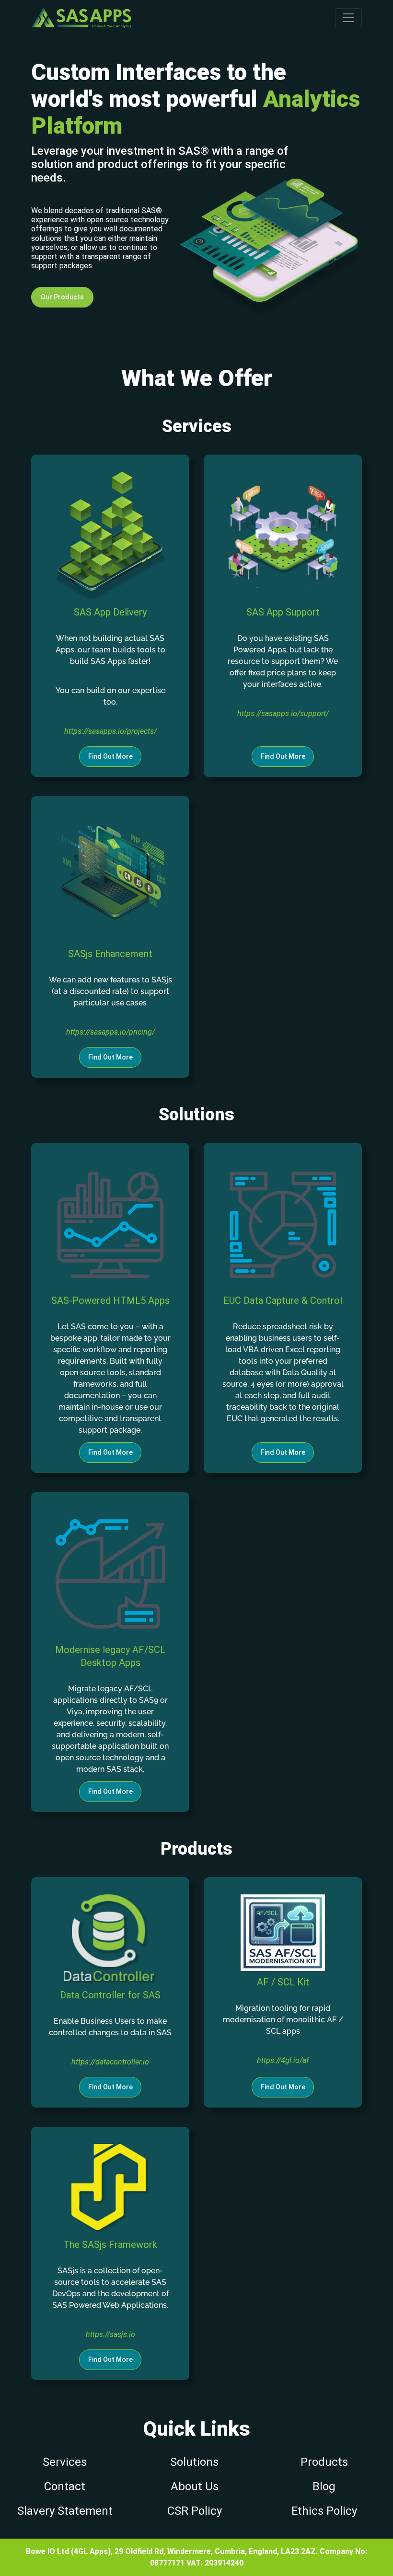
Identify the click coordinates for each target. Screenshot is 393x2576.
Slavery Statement (65, 2511)
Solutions (194, 2462)
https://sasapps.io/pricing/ (110, 1032)
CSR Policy (195, 2511)
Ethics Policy (324, 2511)
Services (65, 2462)
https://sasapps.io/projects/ (110, 731)
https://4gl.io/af (283, 2060)
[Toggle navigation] (348, 18)
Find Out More (110, 756)
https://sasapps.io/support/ (283, 713)
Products (324, 2462)
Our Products (62, 297)
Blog (324, 2486)
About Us (195, 2486)
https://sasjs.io (110, 2334)
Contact (65, 2486)
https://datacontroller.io (110, 2062)
